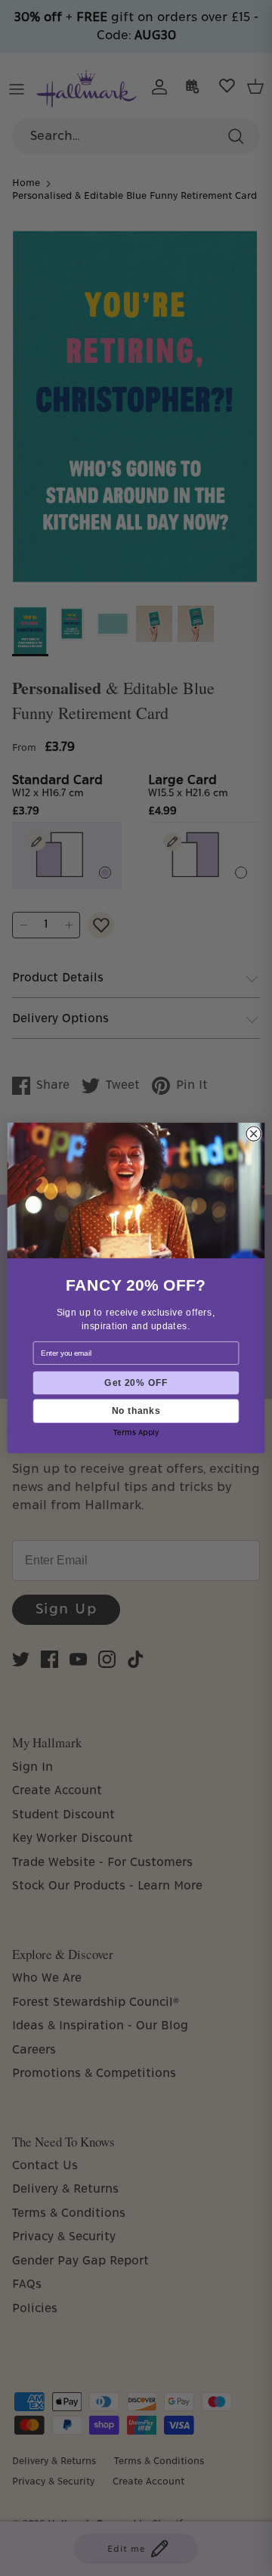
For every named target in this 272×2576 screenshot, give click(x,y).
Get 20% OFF (136, 1383)
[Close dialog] (253, 1134)
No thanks (136, 1410)
